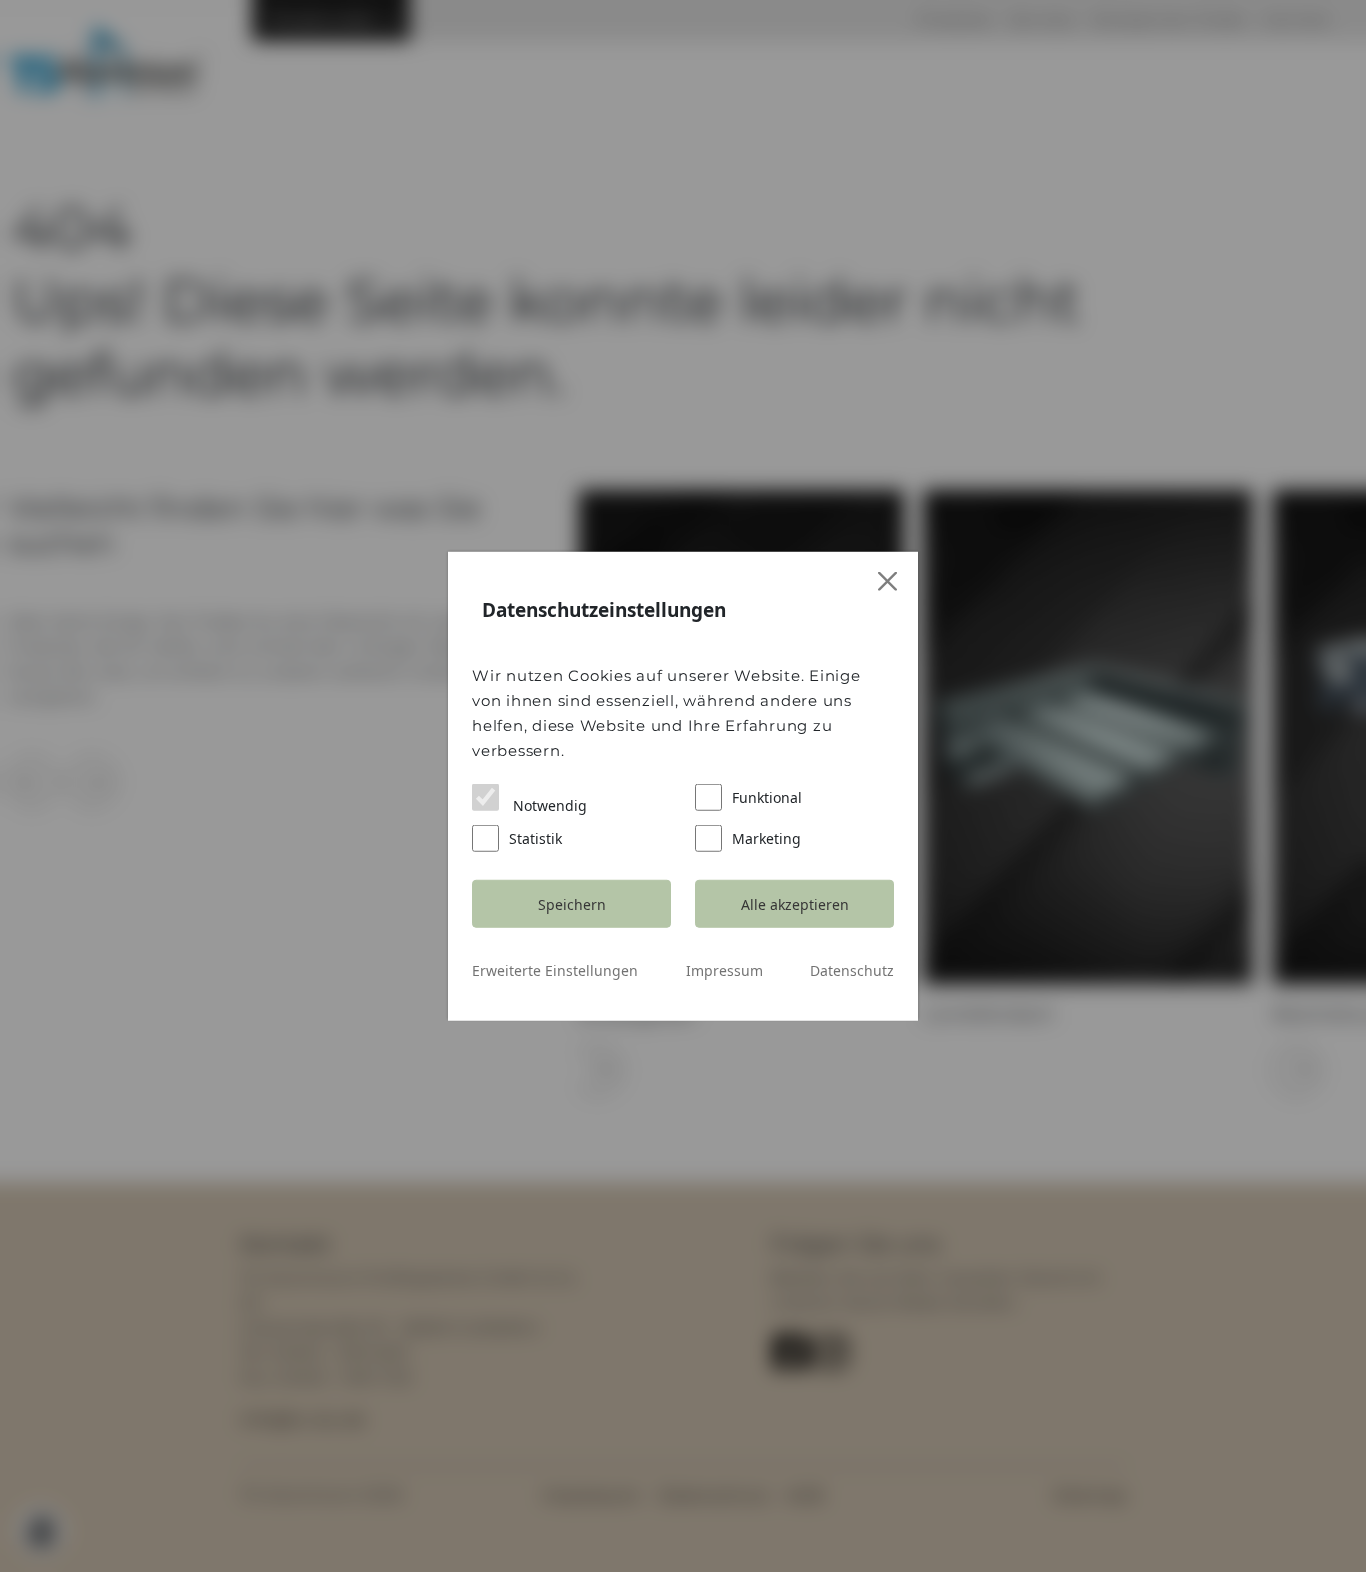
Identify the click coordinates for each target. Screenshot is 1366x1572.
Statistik (535, 838)
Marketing (766, 838)
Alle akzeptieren (795, 903)
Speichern (572, 903)
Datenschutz (852, 970)
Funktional (767, 797)
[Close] (888, 581)
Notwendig (548, 805)
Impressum (724, 970)
